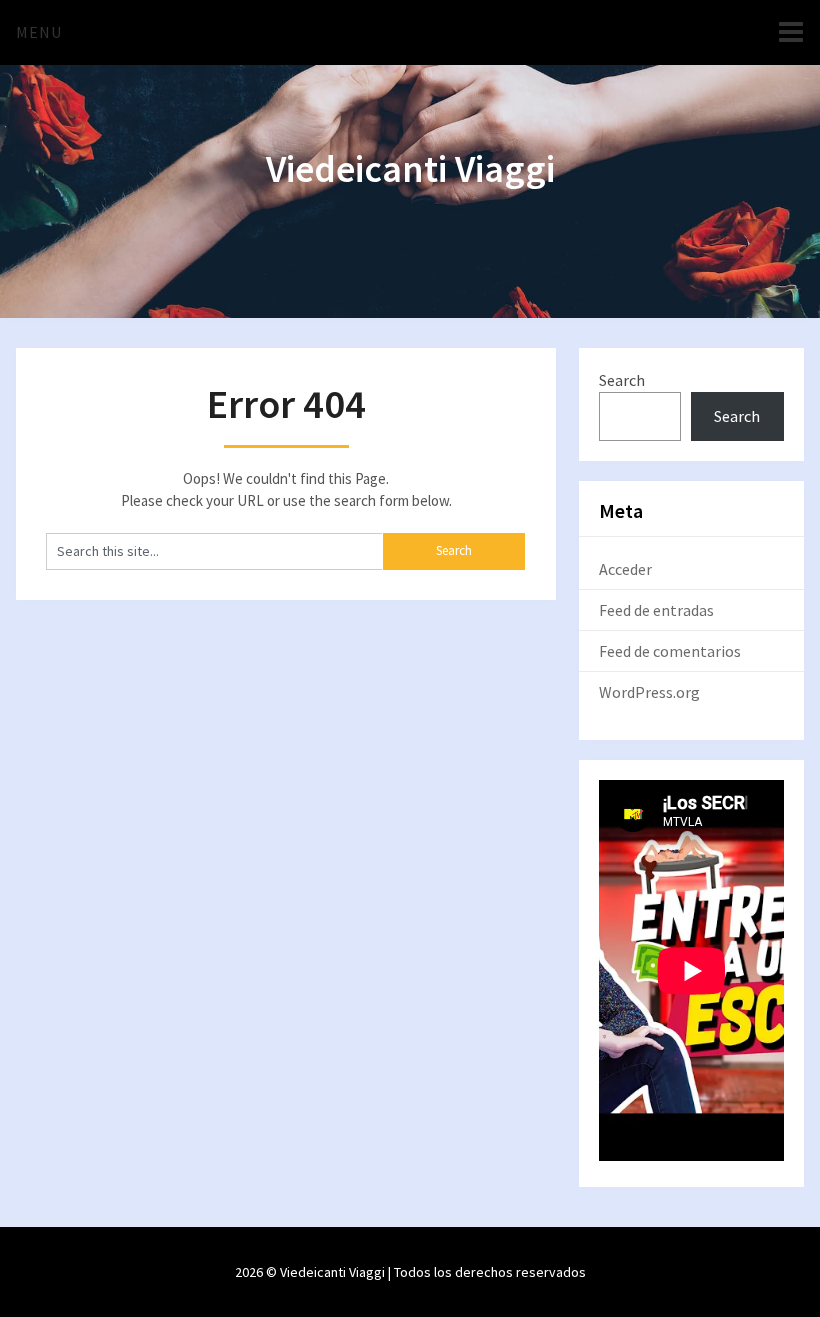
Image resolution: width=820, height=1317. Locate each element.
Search (622, 380)
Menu (39, 32)
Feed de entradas (656, 610)
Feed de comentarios (670, 651)
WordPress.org (649, 692)
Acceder (625, 569)
